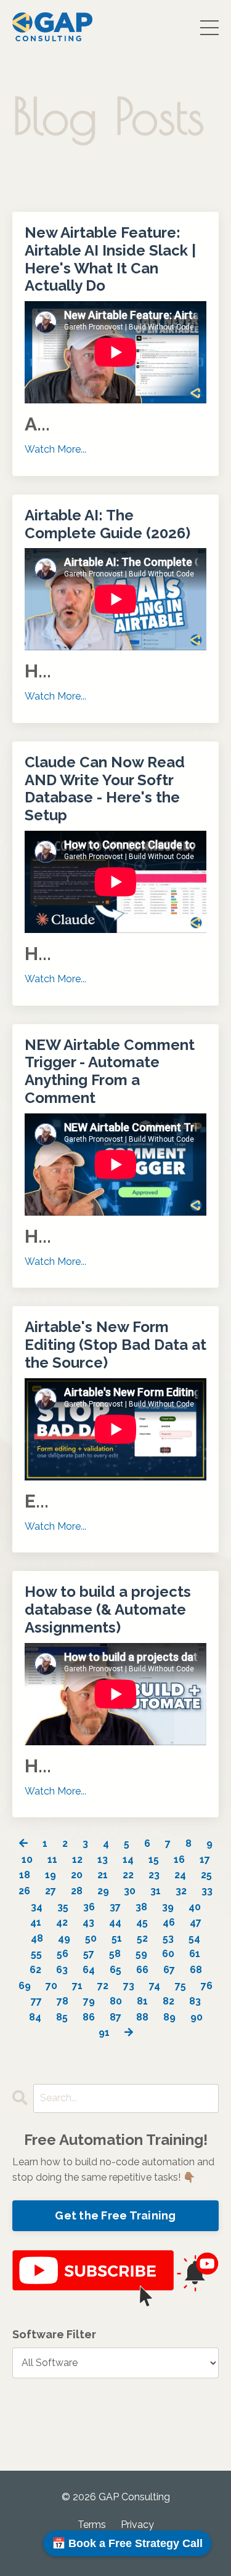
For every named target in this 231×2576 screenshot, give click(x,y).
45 (142, 1922)
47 (196, 1922)
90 (197, 2017)
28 (77, 1891)
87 (115, 2017)
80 (116, 2001)
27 (51, 1891)
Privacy (137, 2525)
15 (154, 1859)
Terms (92, 2525)
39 (168, 1907)
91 (104, 2033)
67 (169, 1970)
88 (142, 2017)
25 (206, 1875)
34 (37, 1907)
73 (129, 1986)
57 (89, 1954)
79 (89, 2001)
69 (25, 1986)
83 (195, 2001)
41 (36, 1922)
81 (142, 2001)
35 (63, 1907)
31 (156, 1891)
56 (63, 1954)
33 (207, 1891)
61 (195, 1954)
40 (195, 1907)
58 (115, 1954)
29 (103, 1891)
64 (89, 1970)
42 (62, 1922)
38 (141, 1907)
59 (141, 1954)
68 (196, 1970)
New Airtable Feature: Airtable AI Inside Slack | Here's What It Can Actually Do (110, 259)
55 (36, 1954)
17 (205, 1859)
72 (103, 1986)
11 (52, 1859)
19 (51, 1875)
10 (27, 1859)
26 (24, 1891)
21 (103, 1875)
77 (36, 2001)
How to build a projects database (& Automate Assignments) (108, 1610)
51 (117, 1938)
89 (169, 2017)
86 (89, 2017)
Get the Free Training (115, 2215)
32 (181, 1891)
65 (115, 1970)
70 (51, 1986)
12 (77, 1859)
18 (25, 1875)
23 (154, 1875)
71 (77, 1986)
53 (168, 1938)
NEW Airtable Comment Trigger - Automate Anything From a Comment (110, 1072)
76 (207, 1986)
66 (142, 1970)
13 (103, 1859)
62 (35, 1970)
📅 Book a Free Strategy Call (127, 2543)
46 (169, 1922)
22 (128, 1875)
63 (62, 1970)
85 (62, 2017)
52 (142, 1938)
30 (130, 1891)
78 (63, 2001)
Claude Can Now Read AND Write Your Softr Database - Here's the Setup (105, 789)
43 (88, 1922)
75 (180, 1986)
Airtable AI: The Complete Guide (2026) (107, 524)
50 (91, 1938)
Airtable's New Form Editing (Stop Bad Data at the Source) (115, 1345)
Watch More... (55, 449)
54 (194, 1938)
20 (77, 1875)
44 (115, 1922)
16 (179, 1859)
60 (168, 1954)
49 (64, 1938)
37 (115, 1907)
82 (168, 2001)
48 (37, 1938)
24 (180, 1875)
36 (89, 1907)
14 (128, 1859)
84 (35, 2017)
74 (155, 1986)
